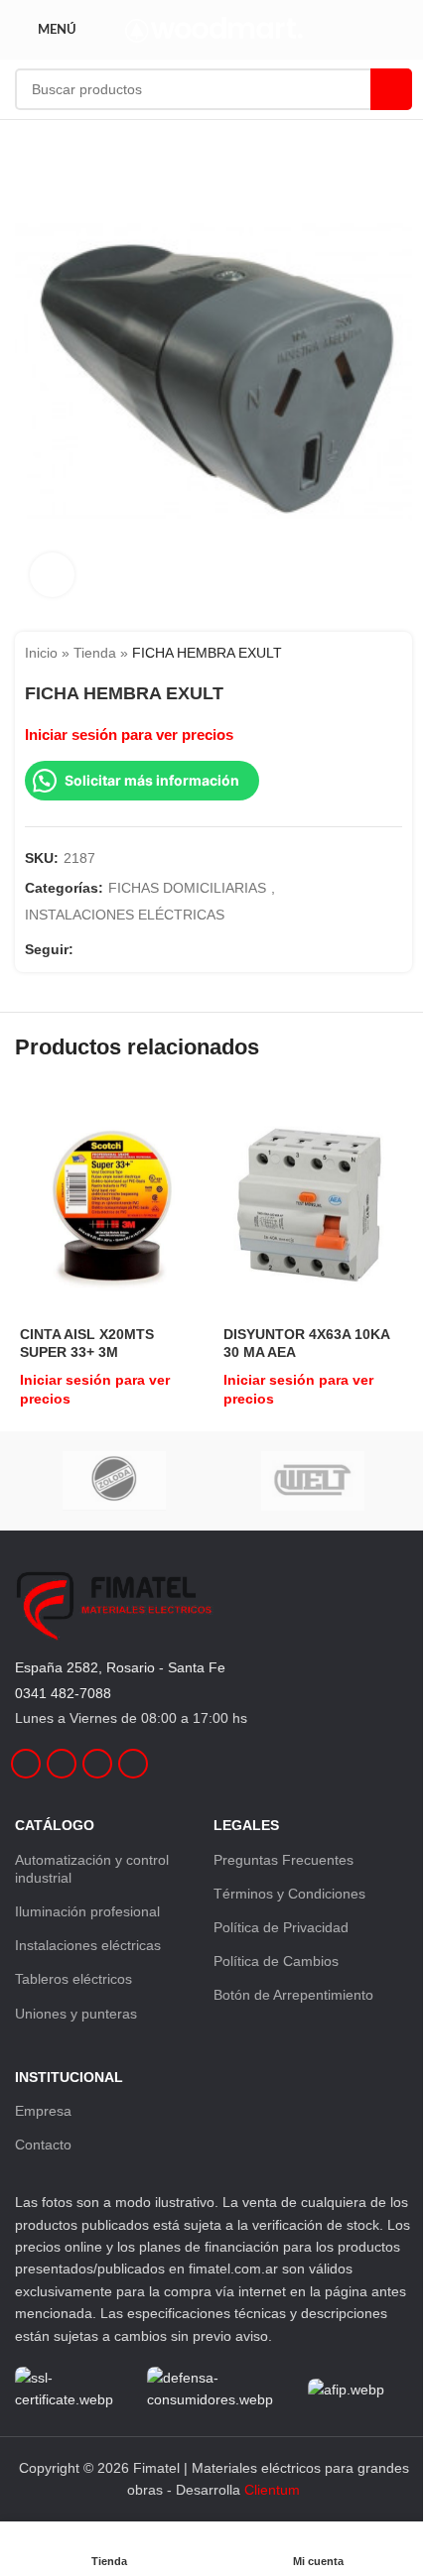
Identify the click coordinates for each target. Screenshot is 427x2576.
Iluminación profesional (87, 1911)
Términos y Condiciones (289, 1894)
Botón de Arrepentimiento (293, 1995)
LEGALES (246, 1825)
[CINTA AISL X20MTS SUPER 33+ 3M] (112, 1203)
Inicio (41, 653)
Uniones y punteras (76, 2014)
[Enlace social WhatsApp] (157, 949)
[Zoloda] (114, 1481)
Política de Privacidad (281, 1927)
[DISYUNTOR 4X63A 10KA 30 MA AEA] (315, 1203)
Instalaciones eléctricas (88, 1945)
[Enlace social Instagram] (109, 949)
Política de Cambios (276, 1961)
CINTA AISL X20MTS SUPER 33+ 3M (87, 1343)
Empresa (43, 2111)
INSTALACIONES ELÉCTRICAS (125, 915)
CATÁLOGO (55, 1825)
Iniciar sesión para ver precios (129, 735)
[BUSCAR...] (391, 89)
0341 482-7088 (63, 1693)
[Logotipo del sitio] (214, 29)
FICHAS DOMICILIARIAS (187, 888)
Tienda (95, 653)
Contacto (43, 2145)
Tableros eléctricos (73, 1979)
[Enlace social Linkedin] (133, 949)
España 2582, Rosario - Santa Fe (120, 1667)
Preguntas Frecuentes (284, 1860)
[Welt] (313, 1481)
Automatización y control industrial (92, 1869)
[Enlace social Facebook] (85, 949)
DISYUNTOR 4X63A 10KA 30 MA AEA (306, 1343)
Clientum (272, 2490)
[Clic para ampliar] (52, 575)
